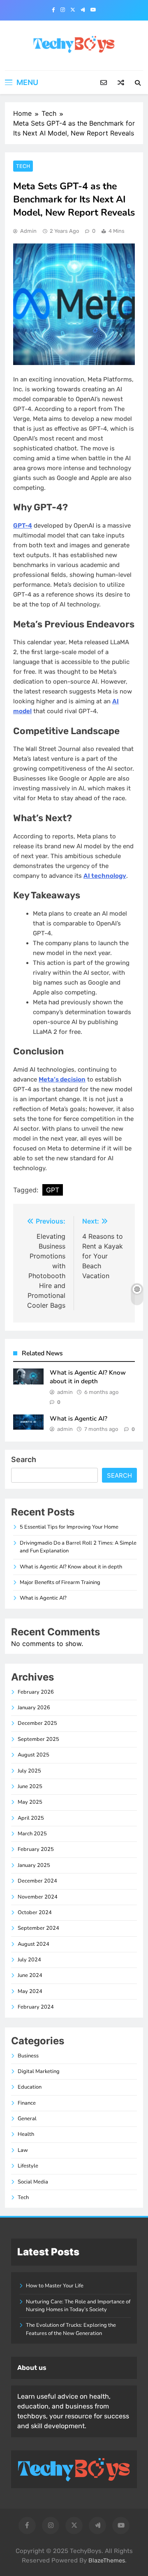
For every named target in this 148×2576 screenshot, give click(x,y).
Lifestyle (28, 2166)
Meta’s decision (62, 1079)
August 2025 (34, 1755)
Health (26, 2134)
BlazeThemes (107, 2561)
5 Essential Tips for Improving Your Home (69, 1527)
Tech (23, 166)
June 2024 (30, 1975)
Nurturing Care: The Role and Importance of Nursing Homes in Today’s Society (78, 2306)
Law (23, 2150)
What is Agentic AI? (79, 1419)
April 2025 (31, 1818)
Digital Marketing (39, 2071)
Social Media (33, 2182)
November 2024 (38, 1897)
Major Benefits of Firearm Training (60, 1582)
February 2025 (36, 1849)
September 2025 (38, 1739)
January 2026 (34, 1708)
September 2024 (38, 1928)
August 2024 (34, 1944)
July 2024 (29, 1960)
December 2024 (37, 1881)
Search (24, 1459)
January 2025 (34, 1865)
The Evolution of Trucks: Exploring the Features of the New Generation (71, 2329)
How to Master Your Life (55, 2286)
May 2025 (30, 1802)
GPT (53, 1190)
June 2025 (30, 1786)
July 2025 (29, 1771)
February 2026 (36, 1692)
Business (28, 2056)
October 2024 (35, 1912)
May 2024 (30, 1991)
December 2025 (37, 1723)
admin (28, 231)
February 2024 (36, 2007)
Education (30, 2087)
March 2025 (32, 1834)
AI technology (105, 876)
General (27, 2119)
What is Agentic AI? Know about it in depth (88, 1377)
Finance (27, 2103)
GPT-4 (23, 526)
